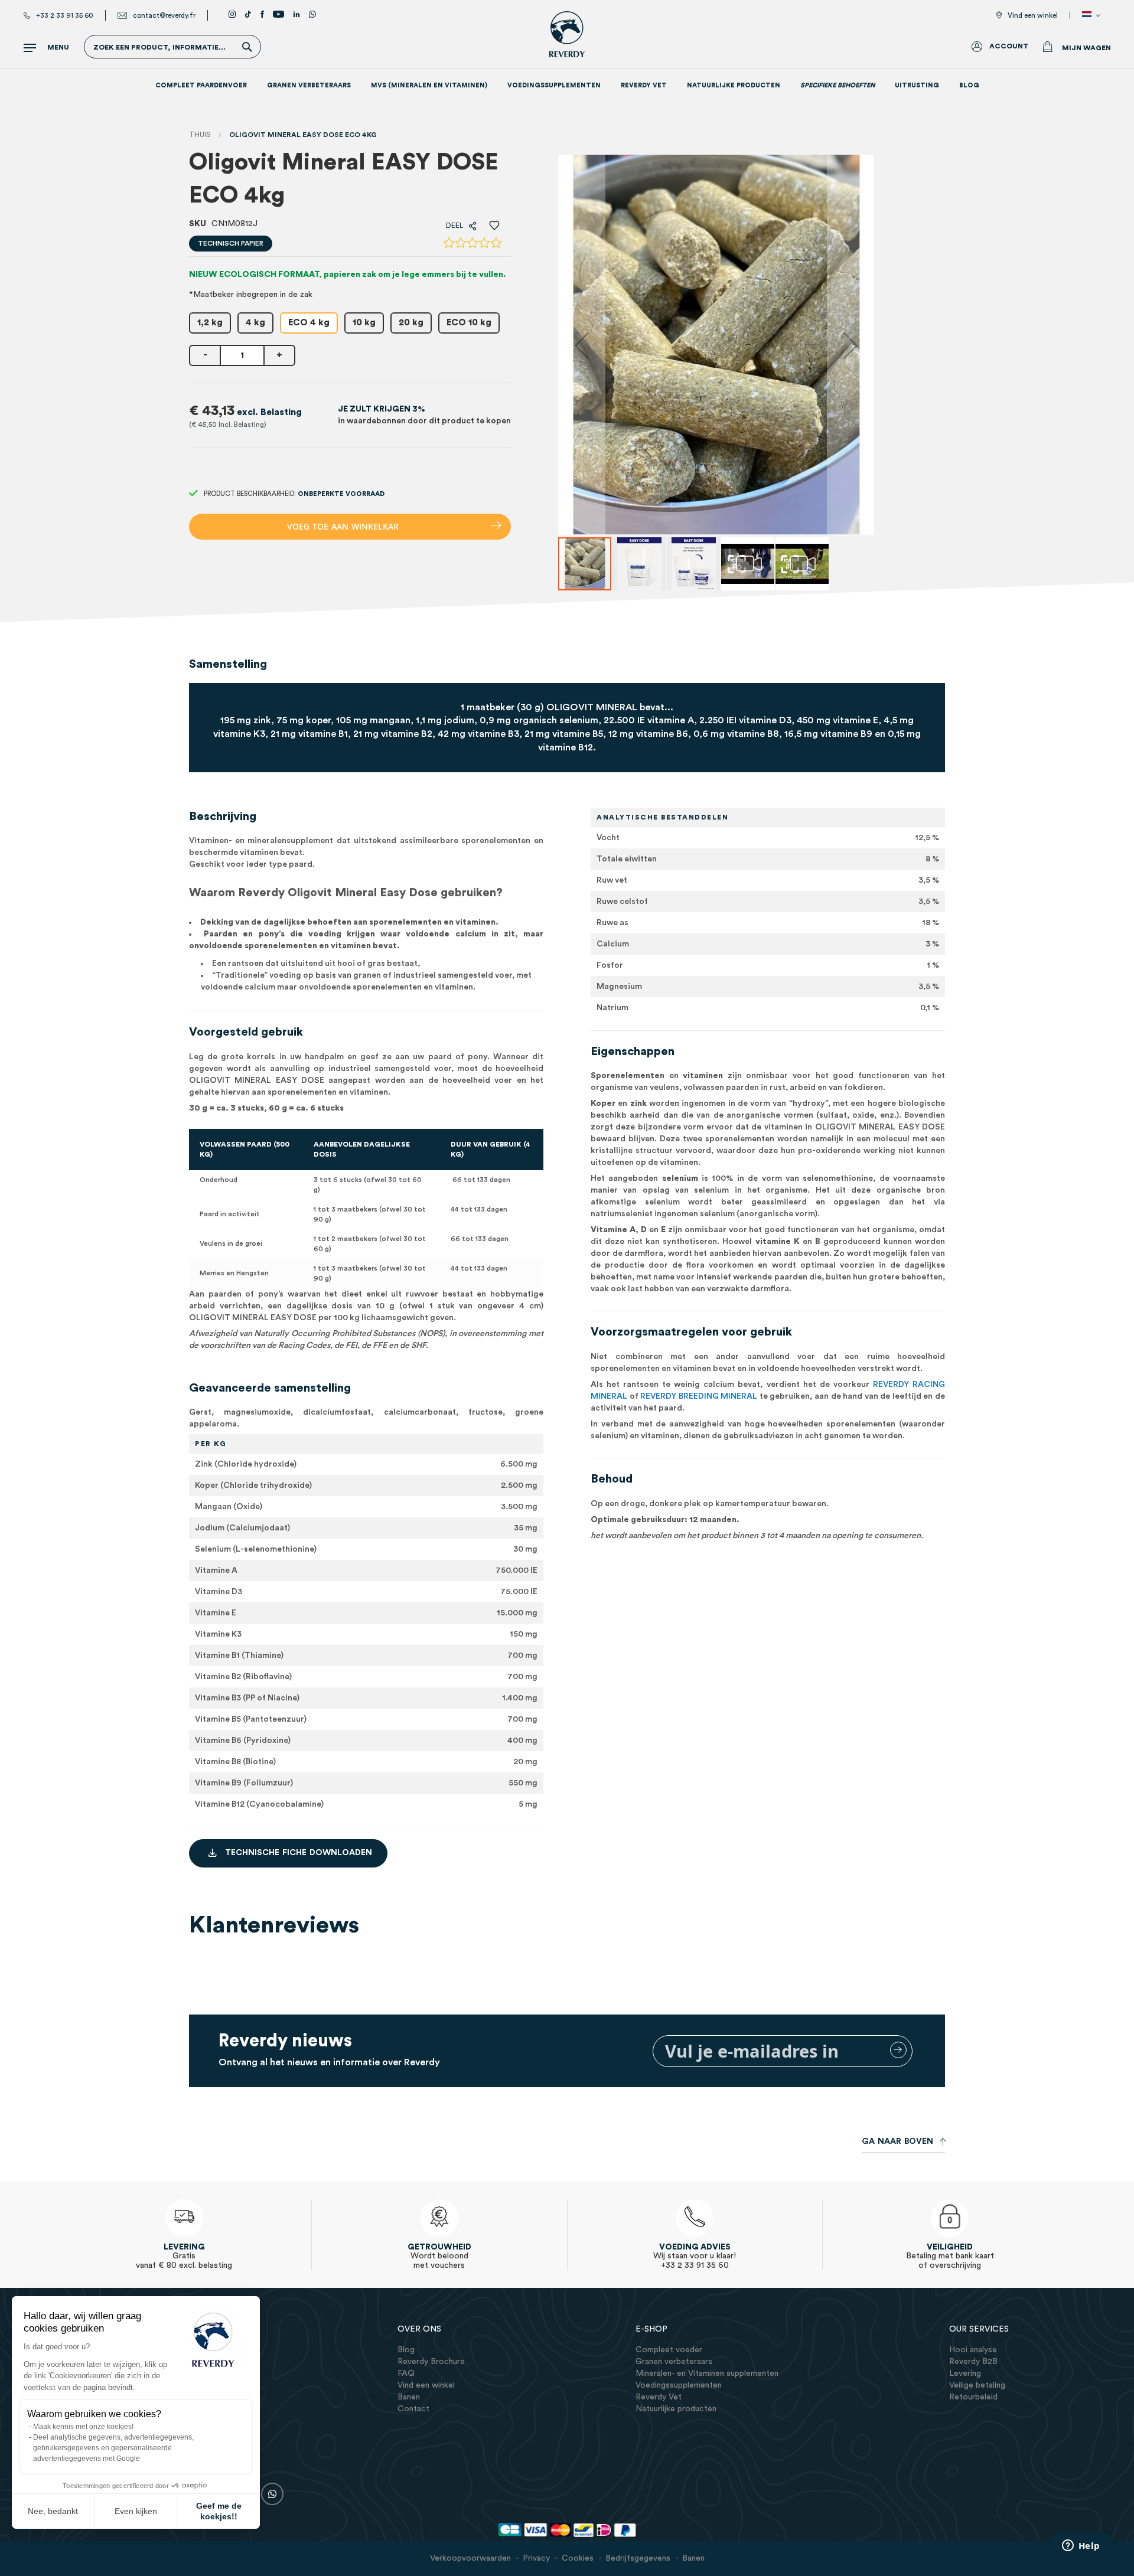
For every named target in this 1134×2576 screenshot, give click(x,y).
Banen (693, 2558)
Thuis (200, 135)
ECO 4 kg (309, 323)
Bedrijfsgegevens (638, 2558)
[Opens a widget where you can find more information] (1081, 2546)
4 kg (255, 323)
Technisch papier (231, 243)
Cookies (578, 2558)
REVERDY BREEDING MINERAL (699, 1396)
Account (1009, 46)
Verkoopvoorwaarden (470, 2558)
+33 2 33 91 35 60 (65, 15)
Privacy (536, 2558)
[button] (1093, 15)
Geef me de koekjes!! (219, 2511)
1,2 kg (210, 323)
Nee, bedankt (53, 2511)
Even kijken (136, 2511)
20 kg (411, 323)
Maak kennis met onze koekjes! (83, 2427)
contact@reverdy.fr (164, 15)
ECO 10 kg (469, 323)
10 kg (364, 323)
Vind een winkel (1033, 15)
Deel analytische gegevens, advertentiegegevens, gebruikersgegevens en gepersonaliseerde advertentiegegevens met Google (113, 2448)
